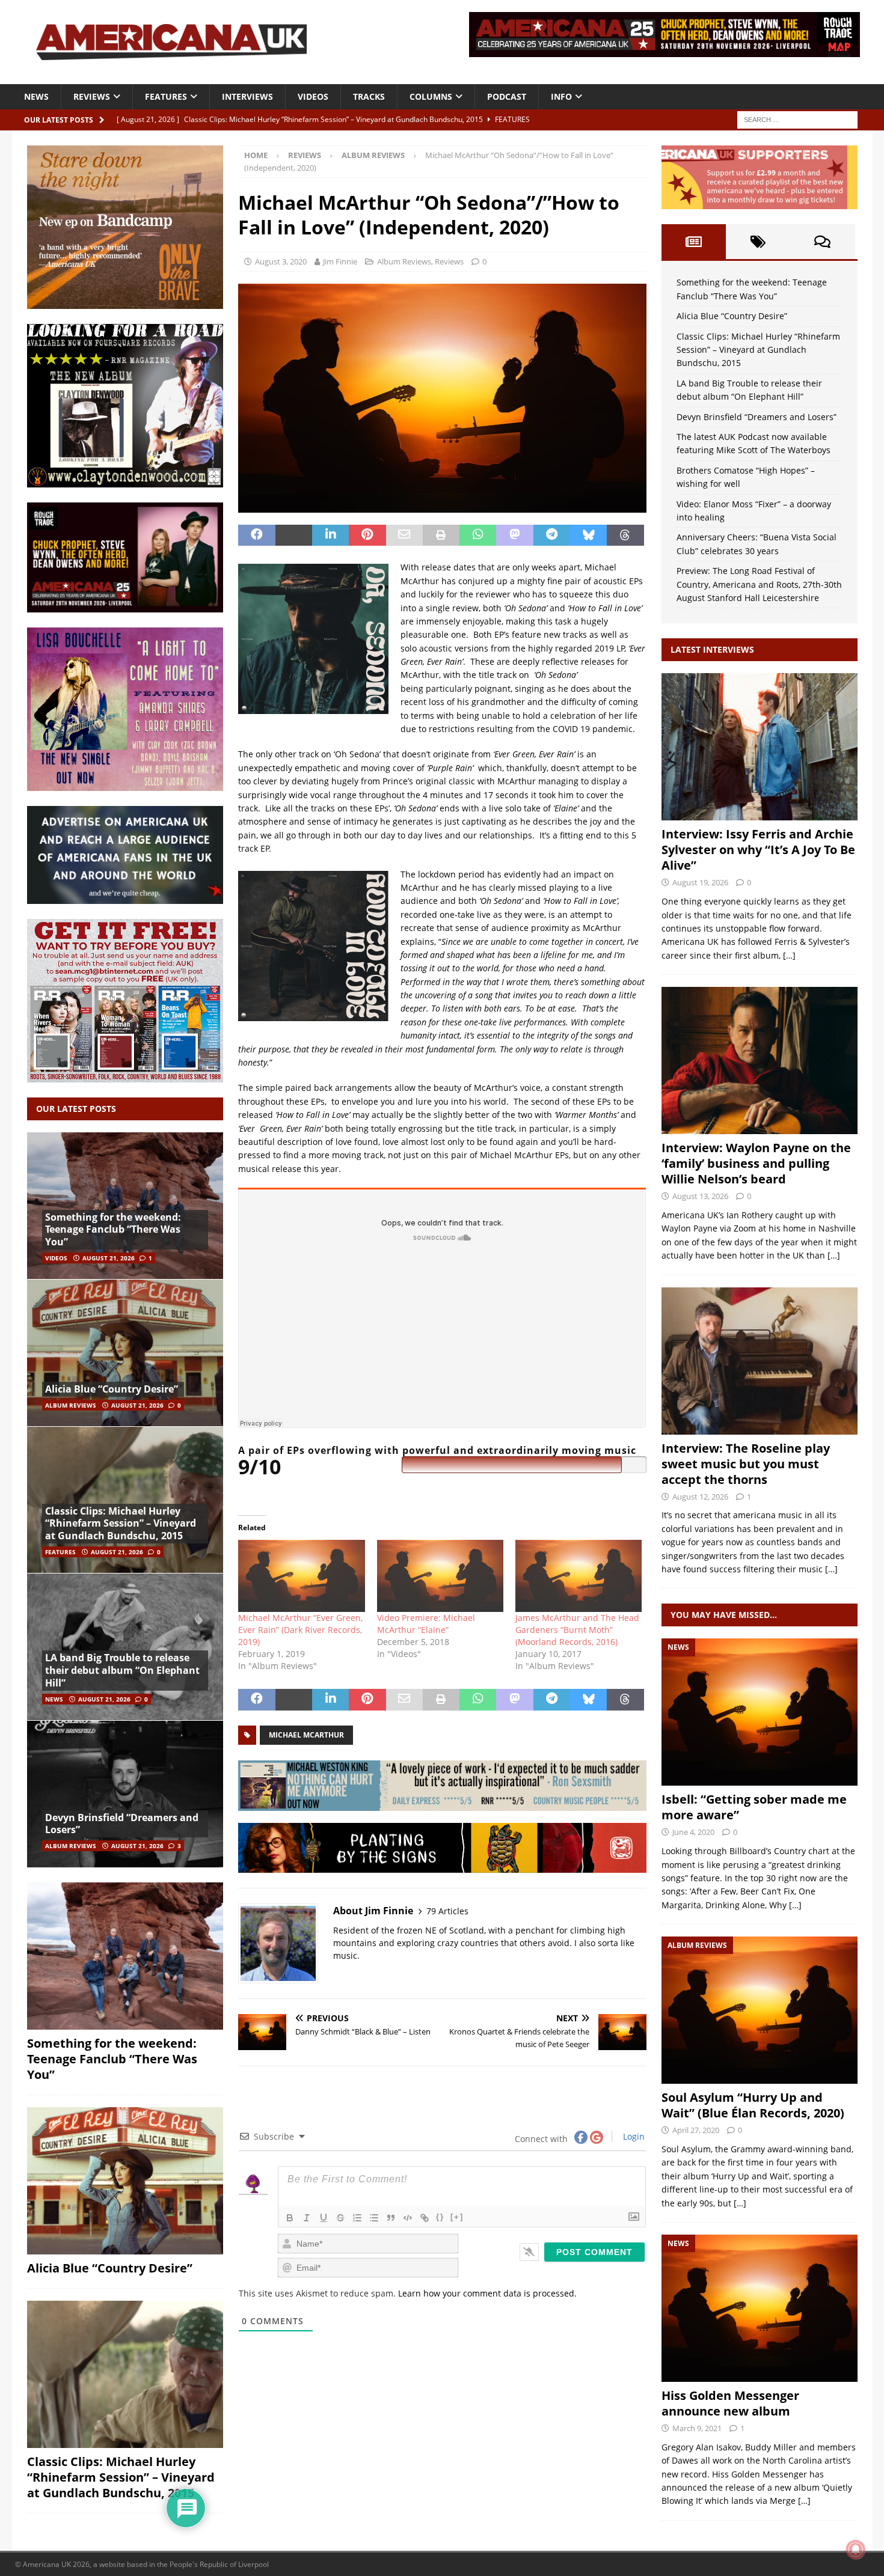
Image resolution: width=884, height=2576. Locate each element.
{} (440, 2217)
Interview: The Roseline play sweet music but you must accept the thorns (746, 1464)
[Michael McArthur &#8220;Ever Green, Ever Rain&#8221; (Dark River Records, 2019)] (301, 1576)
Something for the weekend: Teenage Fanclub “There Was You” (113, 1230)
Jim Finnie (340, 261)
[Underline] (324, 2218)
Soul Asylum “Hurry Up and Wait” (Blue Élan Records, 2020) (753, 2105)
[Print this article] (441, 536)
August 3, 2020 (281, 261)
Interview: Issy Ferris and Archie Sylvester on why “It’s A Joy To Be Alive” (758, 850)
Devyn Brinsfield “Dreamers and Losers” (122, 1824)
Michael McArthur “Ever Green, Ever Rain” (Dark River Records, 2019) (300, 1630)
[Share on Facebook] (256, 536)
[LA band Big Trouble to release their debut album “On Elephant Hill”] (125, 1647)
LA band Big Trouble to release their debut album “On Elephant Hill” (122, 1670)
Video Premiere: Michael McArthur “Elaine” (426, 1624)
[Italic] (307, 2218)
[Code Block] (408, 2218)
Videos (313, 96)
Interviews (247, 96)
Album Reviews (404, 261)
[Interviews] (760, 747)
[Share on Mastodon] (514, 536)
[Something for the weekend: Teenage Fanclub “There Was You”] (125, 1206)
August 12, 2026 (700, 1497)
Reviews (92, 96)
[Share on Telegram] (552, 536)
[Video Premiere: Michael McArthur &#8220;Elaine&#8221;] (440, 1576)
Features (166, 96)
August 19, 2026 (700, 882)
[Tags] (758, 242)
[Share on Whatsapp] (478, 536)
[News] (760, 1712)
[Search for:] (797, 119)
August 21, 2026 (109, 1258)
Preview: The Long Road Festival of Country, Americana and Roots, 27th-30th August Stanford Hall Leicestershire (759, 584)
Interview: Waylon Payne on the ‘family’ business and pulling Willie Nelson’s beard (756, 1163)
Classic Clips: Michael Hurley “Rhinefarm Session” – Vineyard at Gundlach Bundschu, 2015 (121, 1524)
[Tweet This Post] (294, 536)
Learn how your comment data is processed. (487, 2293)
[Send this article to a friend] (404, 536)
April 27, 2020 (696, 2130)
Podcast (507, 96)
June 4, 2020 (693, 1832)
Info (561, 96)
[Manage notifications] (856, 2550)
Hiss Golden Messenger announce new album (730, 2403)
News (36, 96)
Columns (431, 96)
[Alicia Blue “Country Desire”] (125, 1353)
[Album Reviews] (760, 2010)
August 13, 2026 (700, 1196)
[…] (789, 955)
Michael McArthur (306, 1735)
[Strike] (340, 2218)
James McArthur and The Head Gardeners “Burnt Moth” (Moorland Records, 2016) (577, 1630)
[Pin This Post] (367, 536)
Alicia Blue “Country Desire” (112, 1389)
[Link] (425, 2218)
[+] (457, 2217)
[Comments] (822, 242)
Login (633, 2136)
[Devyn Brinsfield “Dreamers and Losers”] (125, 1794)
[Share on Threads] (625, 536)
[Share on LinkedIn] (330, 536)
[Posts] (694, 242)
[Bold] (290, 2218)
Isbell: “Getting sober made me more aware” (754, 1807)
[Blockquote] (391, 2218)
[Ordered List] (357, 2218)
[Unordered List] (374, 2218)
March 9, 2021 (697, 2428)
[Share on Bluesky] (588, 536)
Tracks (369, 96)
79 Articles (447, 1911)
